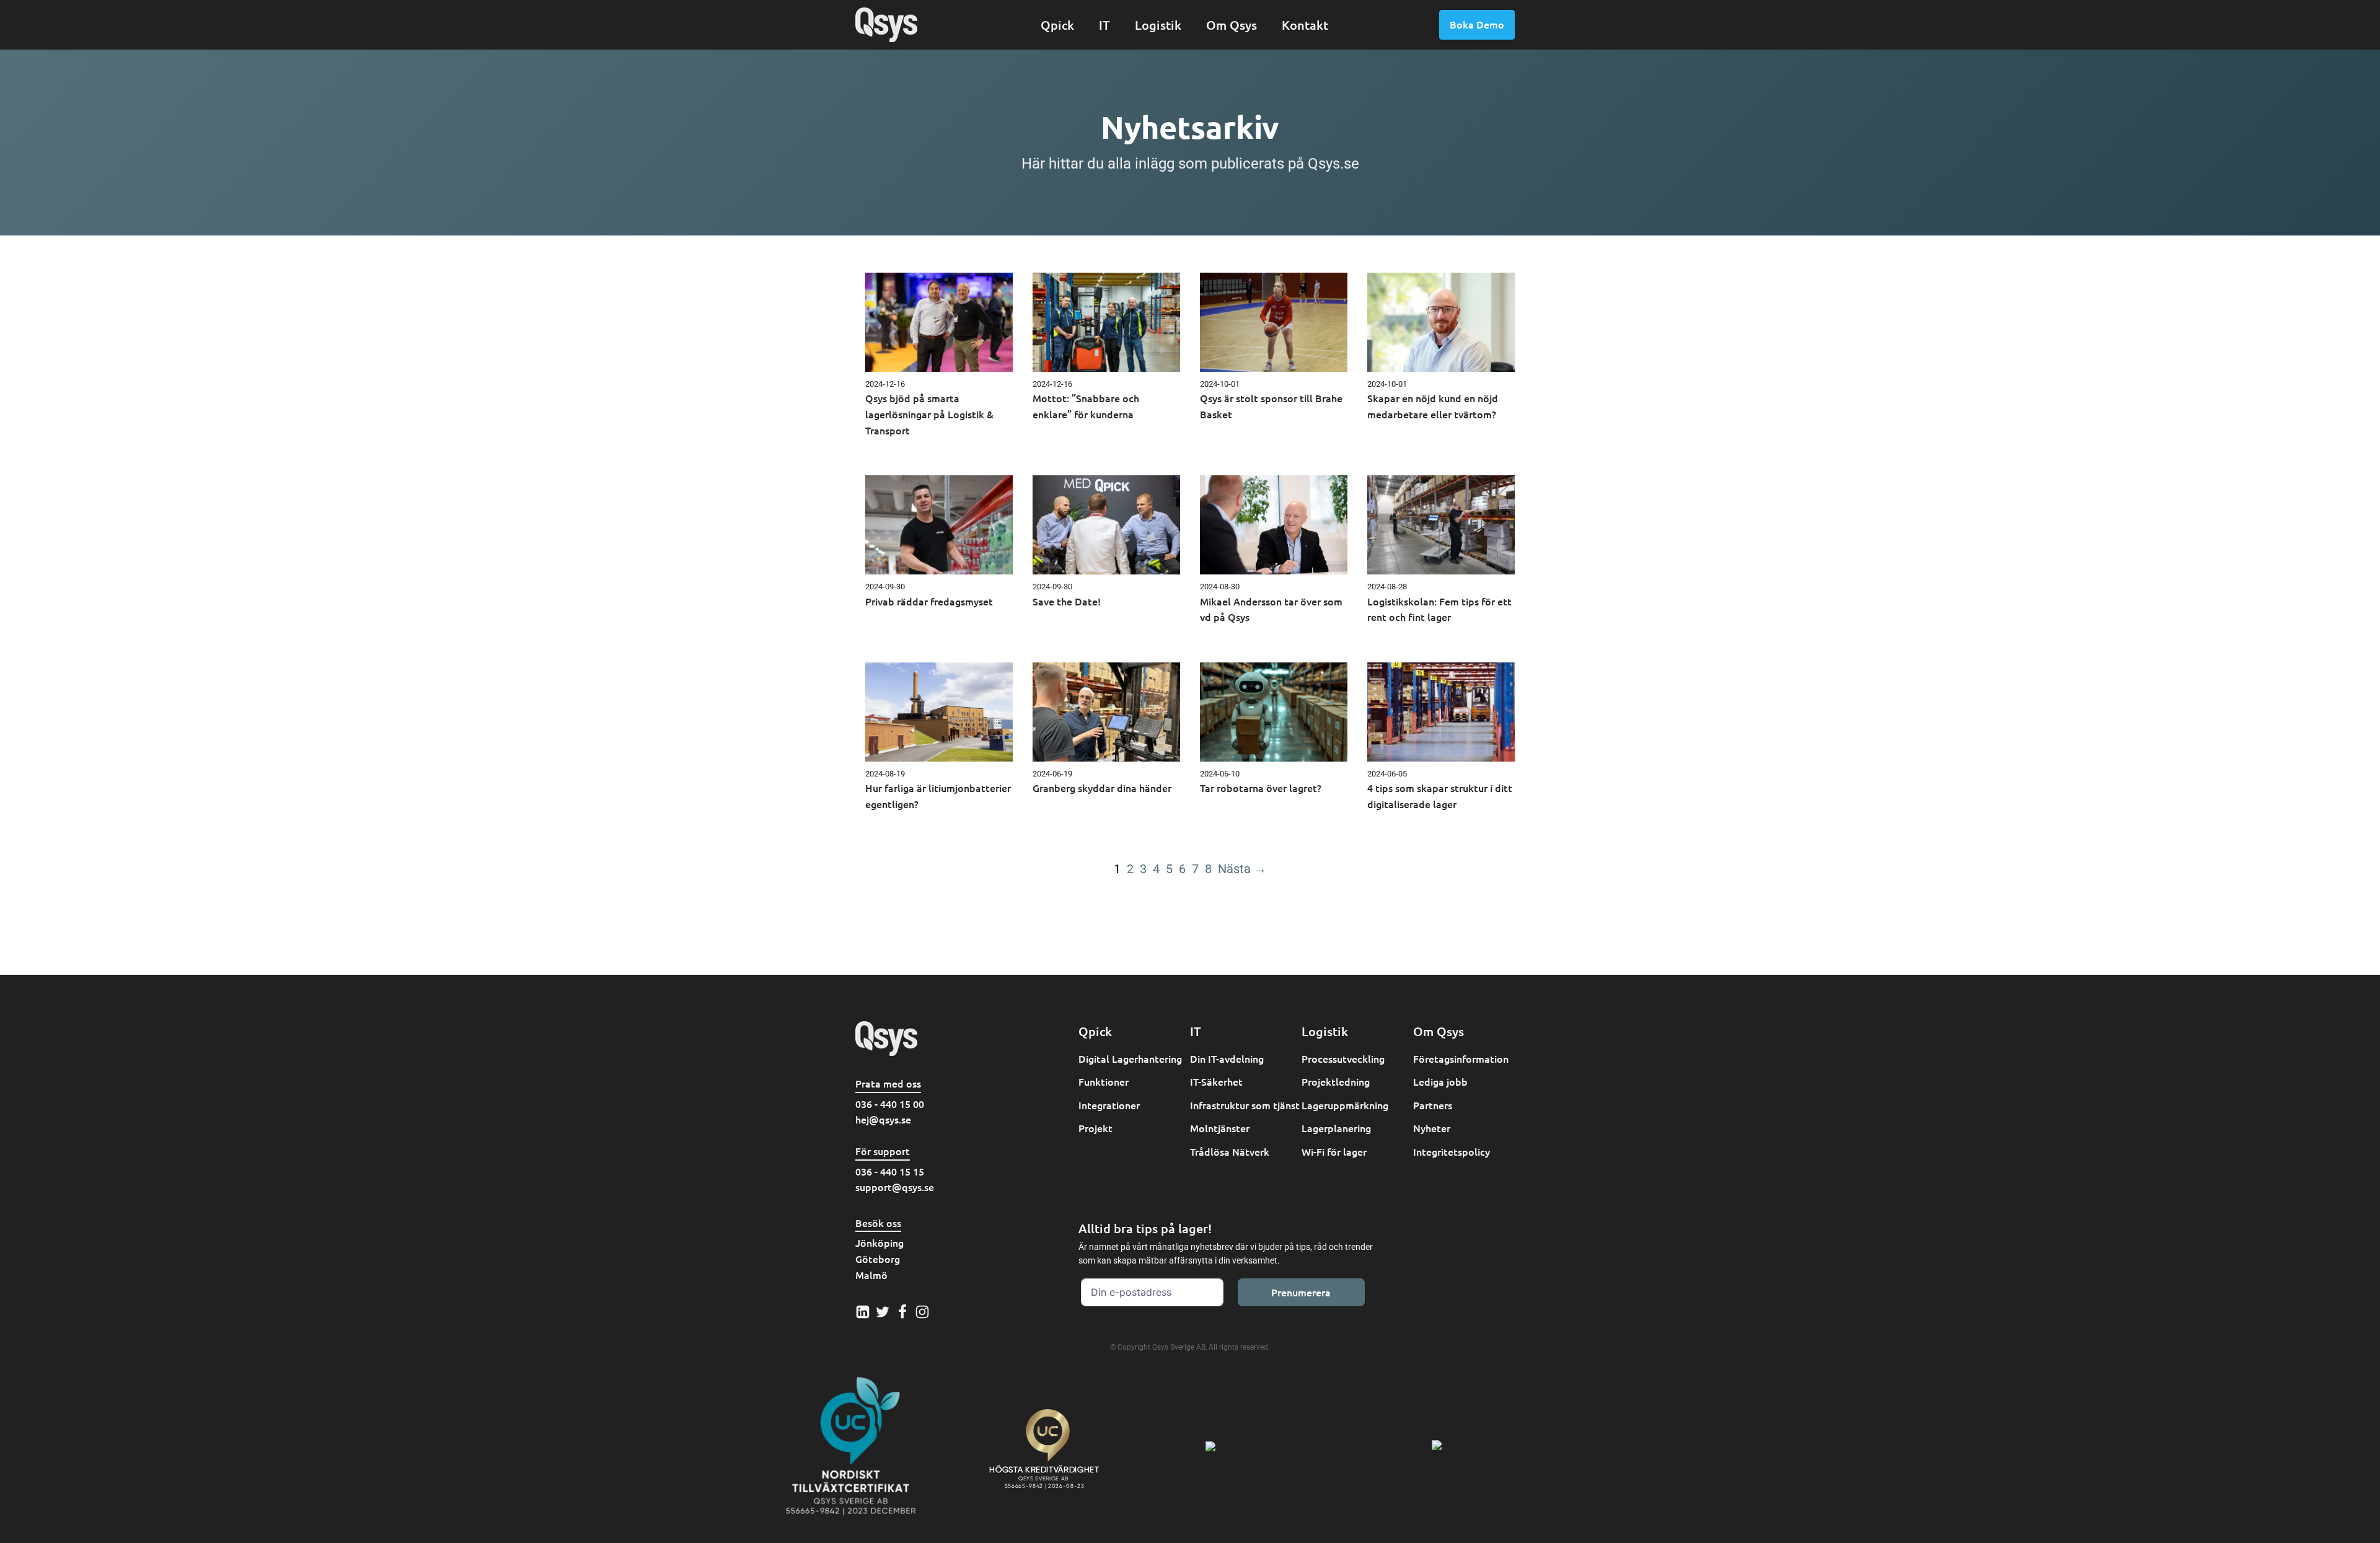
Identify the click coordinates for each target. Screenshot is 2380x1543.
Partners (1433, 1105)
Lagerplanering (1336, 1128)
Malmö (871, 1275)
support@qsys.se (895, 1187)
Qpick (1057, 25)
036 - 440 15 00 (890, 1104)
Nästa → (1242, 869)
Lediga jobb (1440, 1081)
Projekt (1095, 1128)
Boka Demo (1477, 24)
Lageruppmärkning (1345, 1105)
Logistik (1158, 25)
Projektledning (1336, 1081)
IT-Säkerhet (1216, 1081)
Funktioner (1104, 1081)
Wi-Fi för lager (1334, 1151)
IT (1104, 25)
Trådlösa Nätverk (1230, 1151)
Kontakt (1305, 25)
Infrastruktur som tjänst (1245, 1105)
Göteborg (878, 1259)
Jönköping (879, 1242)
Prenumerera (1301, 1292)
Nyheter (1432, 1128)
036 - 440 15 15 (890, 1171)
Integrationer (1109, 1105)
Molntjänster (1220, 1128)
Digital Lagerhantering (1130, 1058)
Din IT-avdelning (1227, 1058)
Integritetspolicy (1452, 1151)
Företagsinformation (1461, 1058)
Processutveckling (1343, 1058)
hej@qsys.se (883, 1119)
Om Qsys (1232, 25)
